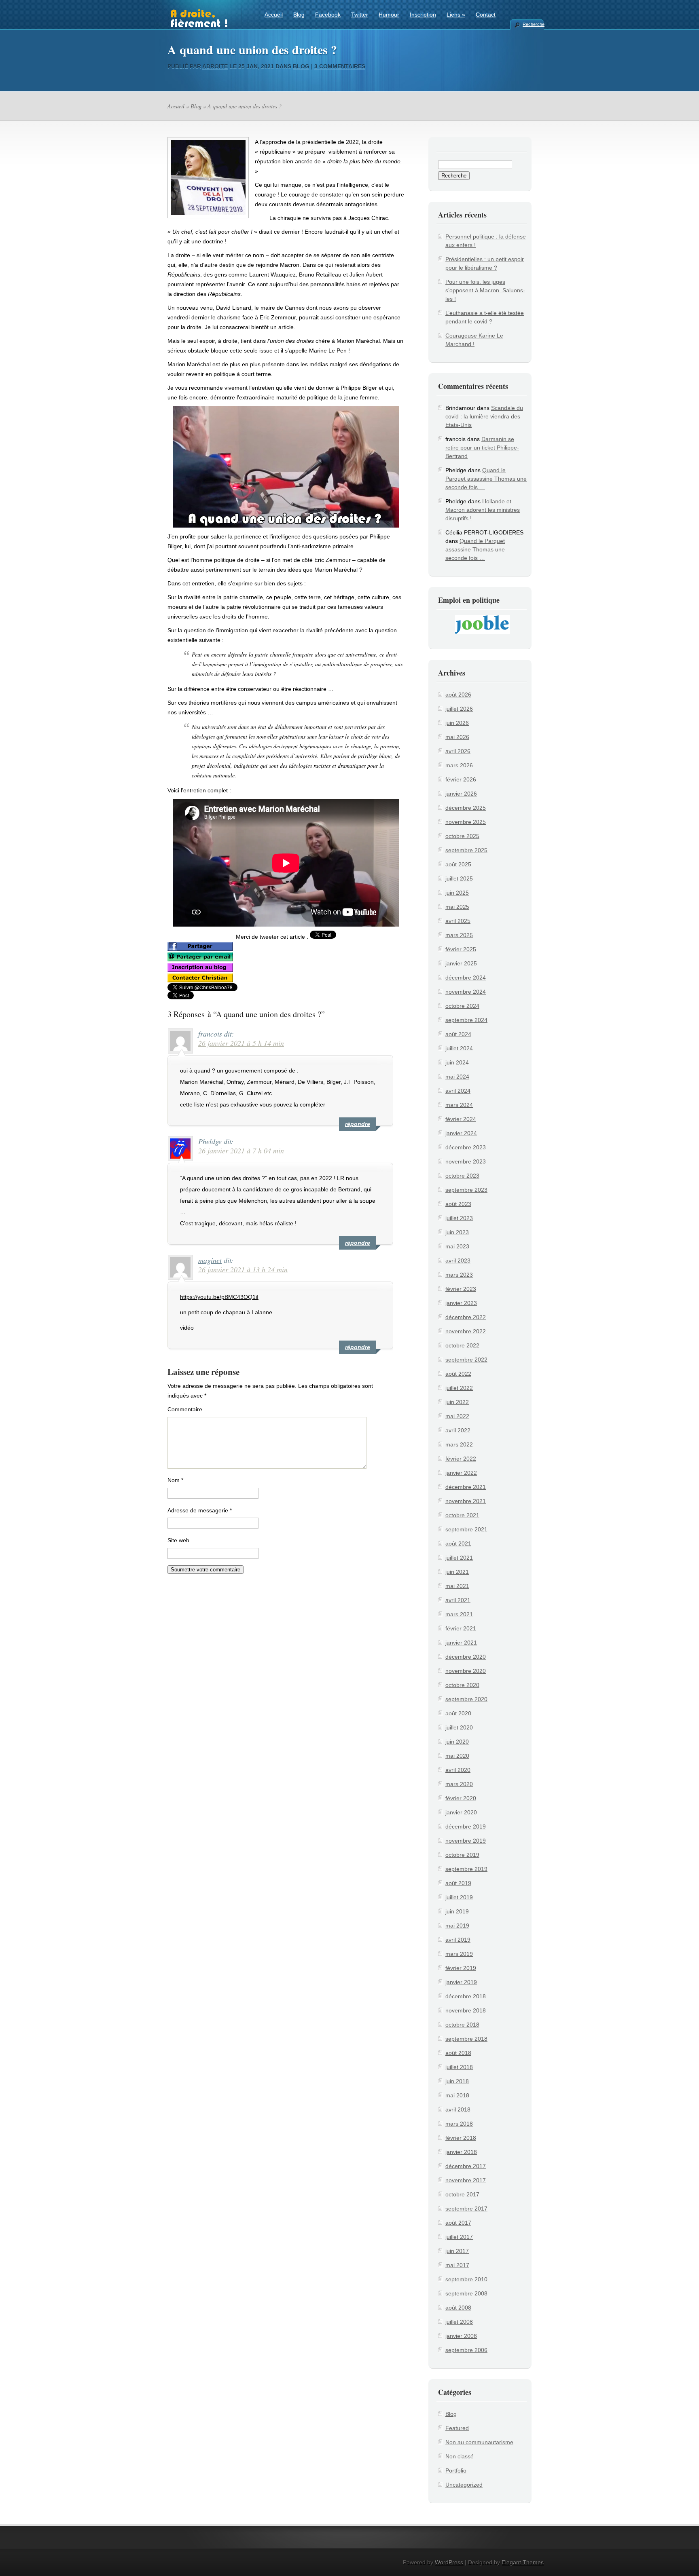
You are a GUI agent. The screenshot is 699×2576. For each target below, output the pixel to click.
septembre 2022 (466, 1360)
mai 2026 (457, 737)
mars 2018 (459, 2124)
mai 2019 (457, 1926)
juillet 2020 (459, 1727)
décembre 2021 (466, 1487)
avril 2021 (458, 1600)
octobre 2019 (462, 1855)
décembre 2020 (466, 1657)
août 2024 (458, 1034)
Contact (486, 15)
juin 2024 (457, 1062)
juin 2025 (457, 893)
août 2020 (458, 1713)
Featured (457, 2428)
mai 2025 (457, 907)
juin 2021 (457, 1572)
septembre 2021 (466, 1529)
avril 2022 (458, 1430)
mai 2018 (457, 2095)
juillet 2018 (459, 2067)
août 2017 (458, 2223)
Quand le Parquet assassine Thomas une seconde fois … (486, 479)
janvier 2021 (461, 1643)
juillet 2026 (459, 709)
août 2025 (458, 864)
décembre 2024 (466, 978)
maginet (210, 1260)
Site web (178, 1540)
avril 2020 (458, 1770)
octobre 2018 (462, 2025)
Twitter (360, 15)
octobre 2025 (462, 836)
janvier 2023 (461, 1303)
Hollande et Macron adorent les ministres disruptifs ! (483, 510)
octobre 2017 (462, 2194)
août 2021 (458, 1543)
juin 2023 (457, 1232)
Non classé (460, 2456)
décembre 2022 (466, 1317)
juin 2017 (457, 2251)
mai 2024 (457, 1077)
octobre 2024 (462, 1006)
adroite (215, 66)
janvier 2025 (461, 963)
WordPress (449, 2562)
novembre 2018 (466, 2010)
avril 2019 (458, 1940)
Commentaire (185, 1409)
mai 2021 (457, 1586)
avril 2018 (458, 2109)
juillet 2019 (459, 1897)
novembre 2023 (466, 1161)
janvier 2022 (461, 1473)
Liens (456, 15)
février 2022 (461, 1459)
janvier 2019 (461, 1982)
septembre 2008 (466, 2293)
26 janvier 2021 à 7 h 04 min (241, 1151)
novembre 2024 (466, 992)
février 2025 (461, 949)
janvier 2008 (461, 2336)
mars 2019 (459, 1954)
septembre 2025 (466, 850)
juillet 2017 (459, 2237)
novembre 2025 (466, 822)
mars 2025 (459, 935)
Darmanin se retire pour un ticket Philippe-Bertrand (482, 448)
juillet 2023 (459, 1218)
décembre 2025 (466, 808)
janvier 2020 (461, 1812)
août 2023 (458, 1204)
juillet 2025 (459, 878)
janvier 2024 (461, 1133)
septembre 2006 (466, 2350)
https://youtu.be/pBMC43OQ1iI (219, 1297)
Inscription (423, 15)
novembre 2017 (466, 2180)
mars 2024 (459, 1105)
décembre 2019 (466, 1826)
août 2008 (458, 2308)
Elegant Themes (523, 2562)
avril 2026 (458, 751)
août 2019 (458, 1883)
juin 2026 (457, 723)
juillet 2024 (459, 1048)
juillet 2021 (459, 1558)
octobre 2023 (462, 1176)
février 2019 (461, 1968)
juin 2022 (457, 1402)
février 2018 (461, 2138)
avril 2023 (458, 1261)
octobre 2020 (462, 1685)
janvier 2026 (461, 794)
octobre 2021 (462, 1515)
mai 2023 (457, 1246)
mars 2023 (459, 1275)
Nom (175, 1480)
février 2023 (461, 1289)
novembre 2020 (466, 1671)
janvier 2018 (461, 2152)
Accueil (274, 15)
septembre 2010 (466, 2279)
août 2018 (458, 2053)
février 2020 (461, 1798)
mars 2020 (459, 1784)
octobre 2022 (462, 1345)
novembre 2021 (466, 1501)
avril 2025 (458, 921)
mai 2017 (457, 2265)
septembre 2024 (466, 1020)
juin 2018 (457, 2081)
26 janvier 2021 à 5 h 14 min (241, 1043)
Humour (389, 15)
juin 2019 (457, 1911)
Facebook (328, 15)
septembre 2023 (466, 1190)
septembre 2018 (466, 2039)
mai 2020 (457, 1756)
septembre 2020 (466, 1699)
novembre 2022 (466, 1331)
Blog (299, 15)
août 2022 (458, 1374)
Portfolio (456, 2470)
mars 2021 (459, 1614)
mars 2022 (459, 1444)
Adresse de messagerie (200, 1510)
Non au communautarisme (479, 2442)
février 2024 (461, 1119)
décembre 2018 (466, 1996)
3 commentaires (340, 66)
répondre (358, 1124)
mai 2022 (457, 1416)
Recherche (533, 24)
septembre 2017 (466, 2209)
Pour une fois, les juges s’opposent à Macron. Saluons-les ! (485, 290)
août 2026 (458, 695)
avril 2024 (458, 1091)
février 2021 (461, 1628)
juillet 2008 (459, 2322)
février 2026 (461, 779)
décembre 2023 (466, 1147)
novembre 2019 (466, 1841)
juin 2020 (457, 1742)
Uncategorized (464, 2485)
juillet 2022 (459, 1388)
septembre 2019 (466, 1869)
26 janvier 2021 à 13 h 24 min (243, 1269)
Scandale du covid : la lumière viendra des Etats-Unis (484, 416)
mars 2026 (459, 765)
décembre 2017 (466, 2166)
